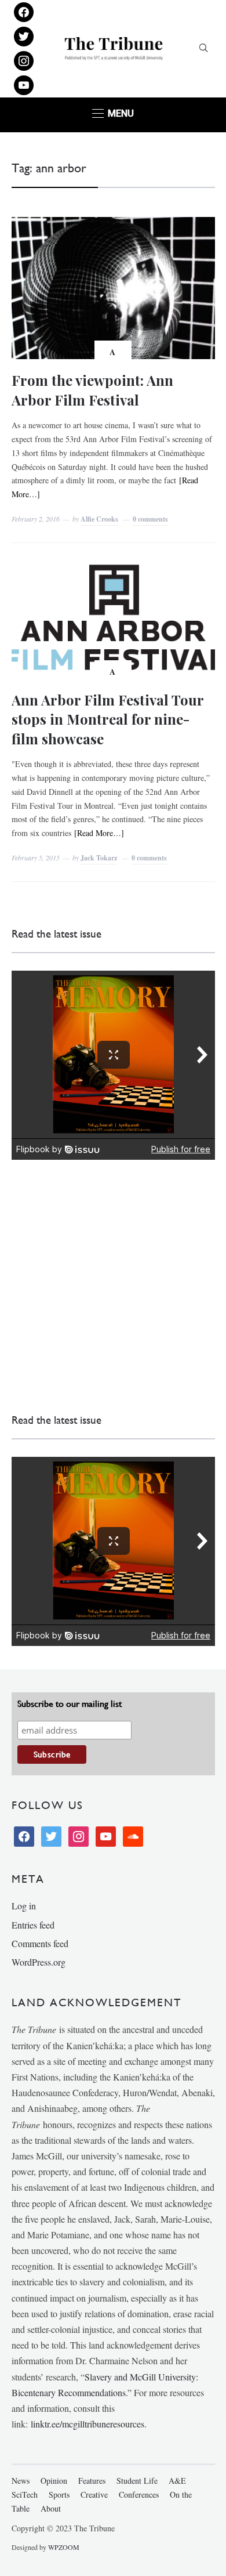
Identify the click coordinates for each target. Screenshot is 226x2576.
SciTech (25, 2494)
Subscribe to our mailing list (70, 1704)
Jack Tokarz (99, 858)
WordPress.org (39, 1962)
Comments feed (40, 1943)
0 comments (150, 519)
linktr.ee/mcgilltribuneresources (88, 2424)
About (51, 2508)
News (21, 2481)
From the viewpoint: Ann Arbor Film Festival (92, 390)
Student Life (137, 2481)
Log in (24, 1906)
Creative (94, 2494)
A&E (177, 2481)
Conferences (139, 2494)
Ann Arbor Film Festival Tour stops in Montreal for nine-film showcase (107, 719)
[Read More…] (99, 833)
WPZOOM (64, 2547)
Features (92, 2481)
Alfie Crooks (99, 519)
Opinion (54, 2481)
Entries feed (33, 1925)
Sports (59, 2494)
